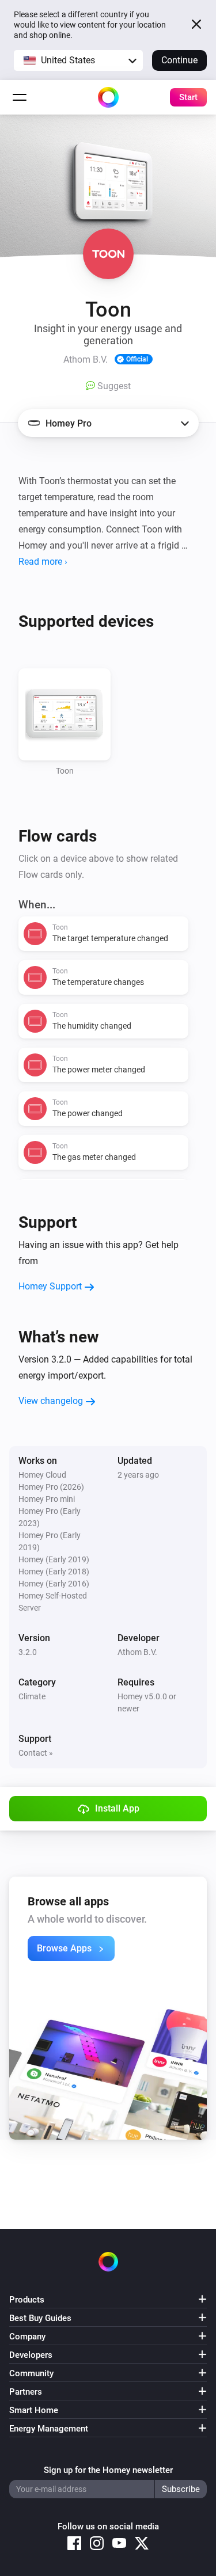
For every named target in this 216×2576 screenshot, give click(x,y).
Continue (179, 60)
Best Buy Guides (40, 2318)
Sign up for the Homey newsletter (108, 2470)
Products (27, 2300)
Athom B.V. (137, 1652)
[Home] (108, 97)
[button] (78, 60)
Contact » (36, 1753)
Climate (32, 1696)
